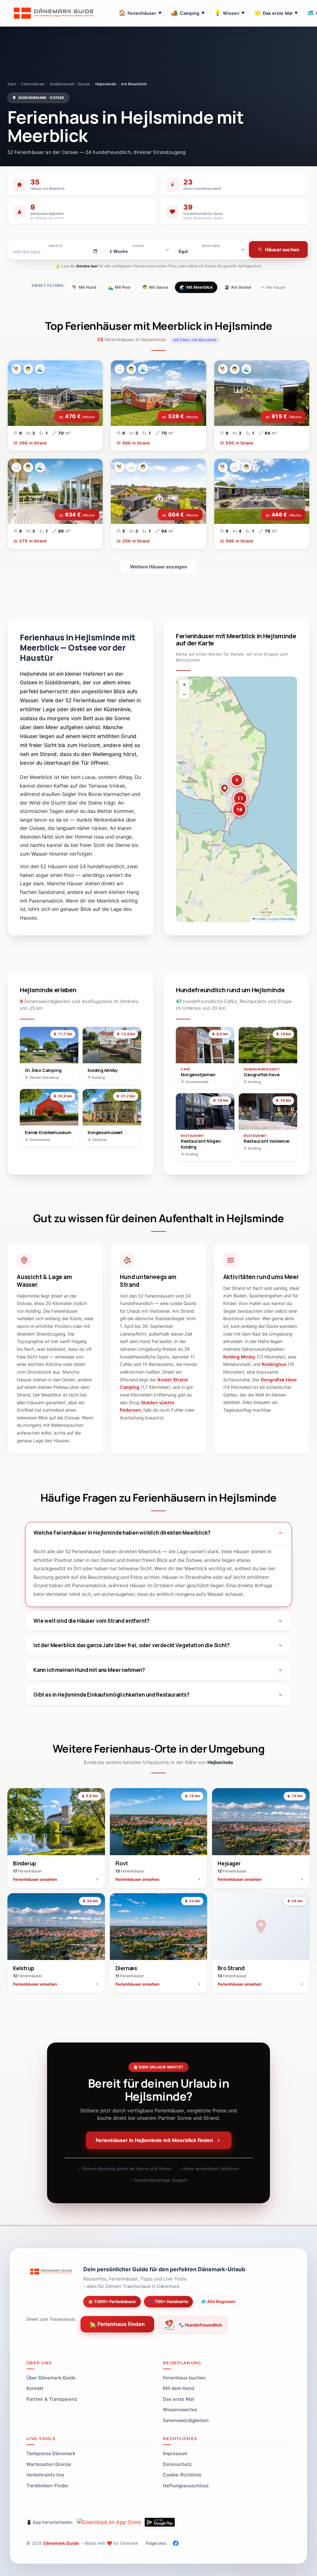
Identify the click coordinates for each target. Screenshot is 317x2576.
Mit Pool (119, 287)
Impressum (175, 2453)
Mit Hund (84, 287)
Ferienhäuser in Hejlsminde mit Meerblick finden (154, 2140)
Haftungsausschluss (186, 2486)
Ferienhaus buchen (184, 2378)
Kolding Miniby (239, 1357)
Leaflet (261, 919)
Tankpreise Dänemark (51, 2453)
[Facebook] (176, 2543)
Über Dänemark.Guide (51, 2378)
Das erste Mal (276, 13)
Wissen (229, 13)
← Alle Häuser (273, 287)
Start (12, 84)
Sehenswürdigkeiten (186, 2420)
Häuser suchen (282, 250)
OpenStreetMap (284, 919)
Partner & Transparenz (52, 2399)
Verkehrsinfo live (45, 2475)
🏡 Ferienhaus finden (117, 2324)
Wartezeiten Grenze (49, 2464)
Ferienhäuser (140, 13)
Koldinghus (274, 1364)
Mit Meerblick (196, 287)
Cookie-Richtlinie (182, 2475)
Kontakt (35, 2388)
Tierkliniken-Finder (48, 2486)
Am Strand (238, 287)
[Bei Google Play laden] (160, 2522)
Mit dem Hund (178, 2388)
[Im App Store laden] (109, 2522)
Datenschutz (177, 2464)
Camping (188, 13)
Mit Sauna (155, 287)
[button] (224, 789)
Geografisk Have (279, 1380)
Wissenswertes (180, 2410)
